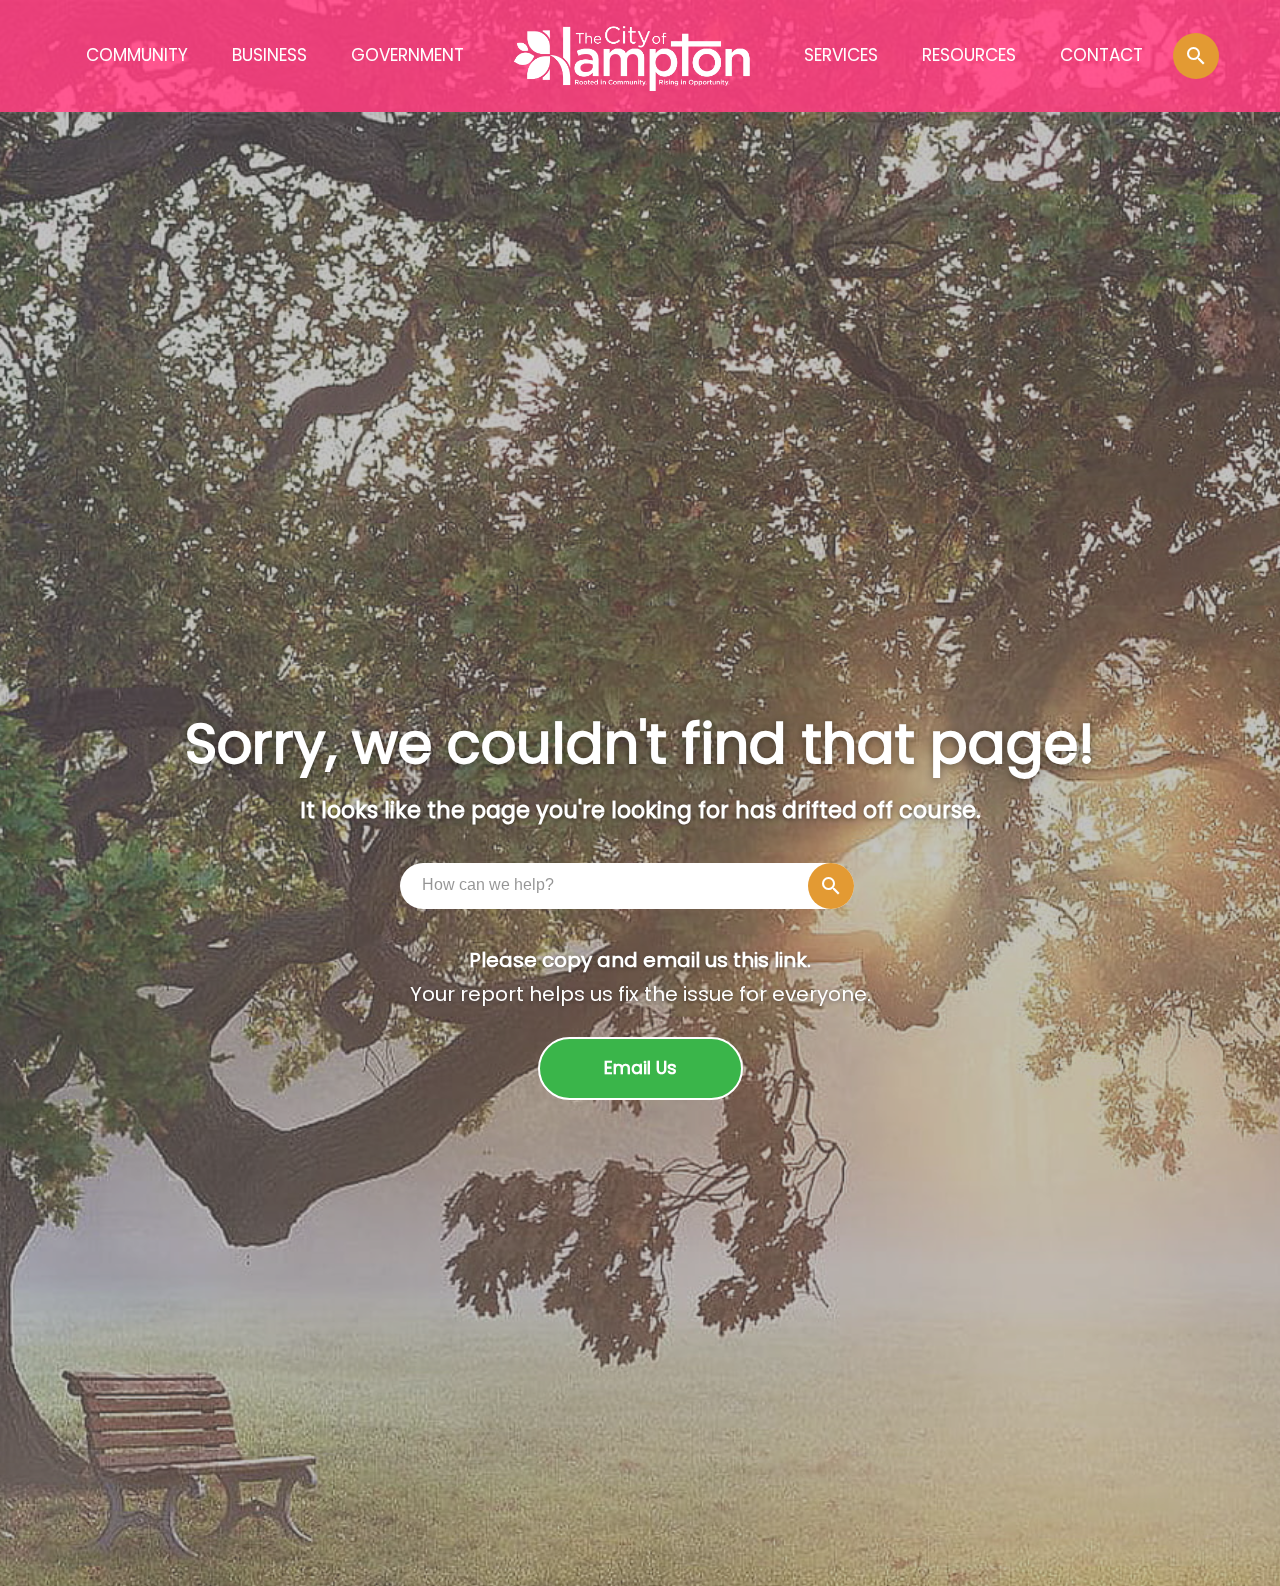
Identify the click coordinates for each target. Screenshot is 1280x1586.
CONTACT (1101, 55)
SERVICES (841, 55)
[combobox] (632, 885)
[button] (1196, 56)
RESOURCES (969, 55)
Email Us (640, 1068)
